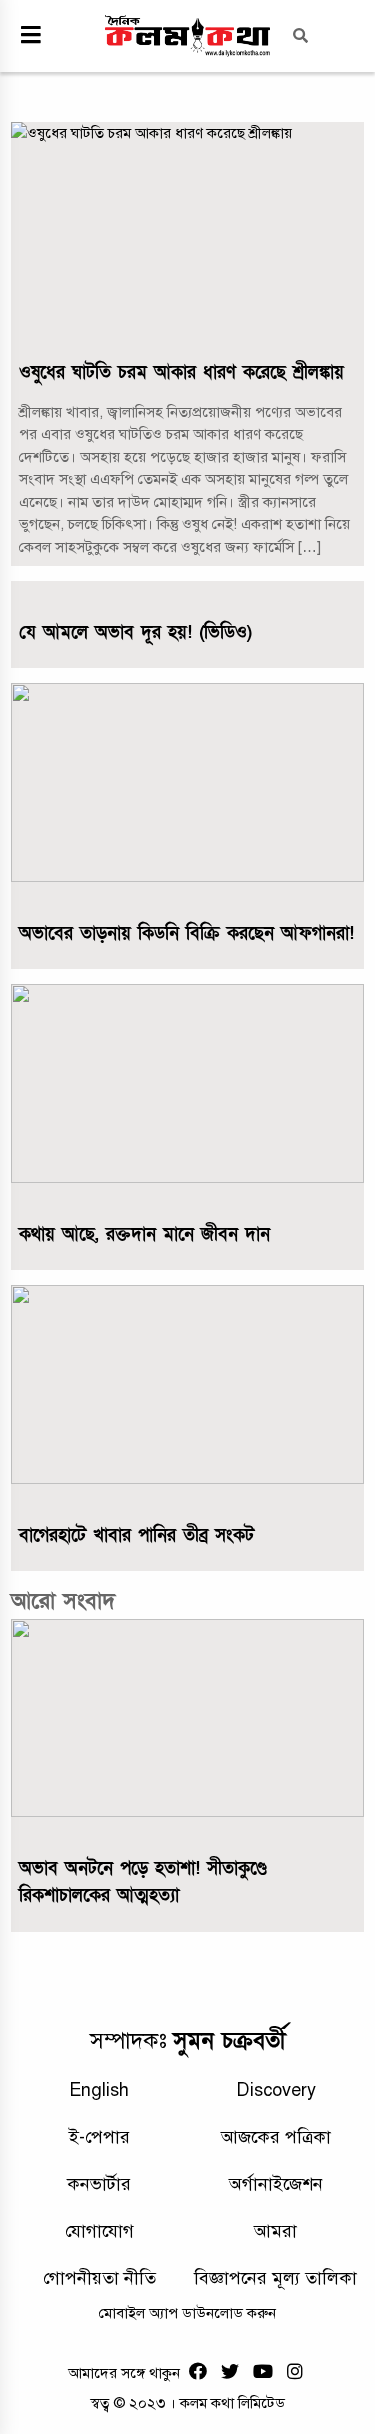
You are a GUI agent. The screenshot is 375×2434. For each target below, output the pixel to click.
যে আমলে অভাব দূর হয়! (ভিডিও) (135, 632)
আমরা (275, 2231)
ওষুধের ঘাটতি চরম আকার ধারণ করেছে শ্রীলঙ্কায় (181, 372)
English (99, 2090)
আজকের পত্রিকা (276, 2137)
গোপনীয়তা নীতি (99, 2278)
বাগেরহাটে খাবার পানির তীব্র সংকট (136, 1535)
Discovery (276, 2090)
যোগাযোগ (99, 2231)
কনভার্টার (99, 2184)
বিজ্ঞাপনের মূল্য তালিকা (275, 2278)
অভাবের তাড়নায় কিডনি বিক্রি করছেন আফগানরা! (186, 933)
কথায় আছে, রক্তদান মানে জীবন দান (144, 1234)
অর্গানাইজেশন (276, 2184)
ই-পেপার (99, 2137)
